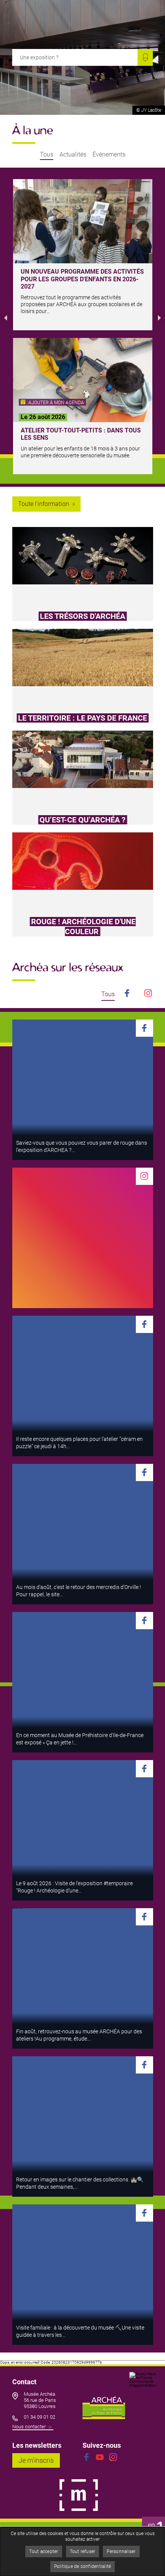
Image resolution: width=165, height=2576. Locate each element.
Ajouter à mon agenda (56, 403)
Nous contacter (29, 2427)
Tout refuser (83, 2552)
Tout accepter (44, 2552)
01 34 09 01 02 (40, 2417)
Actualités (73, 155)
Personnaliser (121, 2552)
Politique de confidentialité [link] (83, 2566)
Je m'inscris (39, 2460)
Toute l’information (44, 504)
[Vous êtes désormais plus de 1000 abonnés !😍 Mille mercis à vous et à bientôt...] (83, 1238)
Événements (109, 155)
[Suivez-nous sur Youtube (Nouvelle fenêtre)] (100, 2457)
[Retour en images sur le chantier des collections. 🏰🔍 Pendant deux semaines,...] (83, 2127)
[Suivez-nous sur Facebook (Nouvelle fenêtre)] (86, 2457)
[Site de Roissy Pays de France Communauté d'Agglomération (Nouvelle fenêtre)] (143, 2395)
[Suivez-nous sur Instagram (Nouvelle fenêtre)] (113, 2457)
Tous (47, 155)
